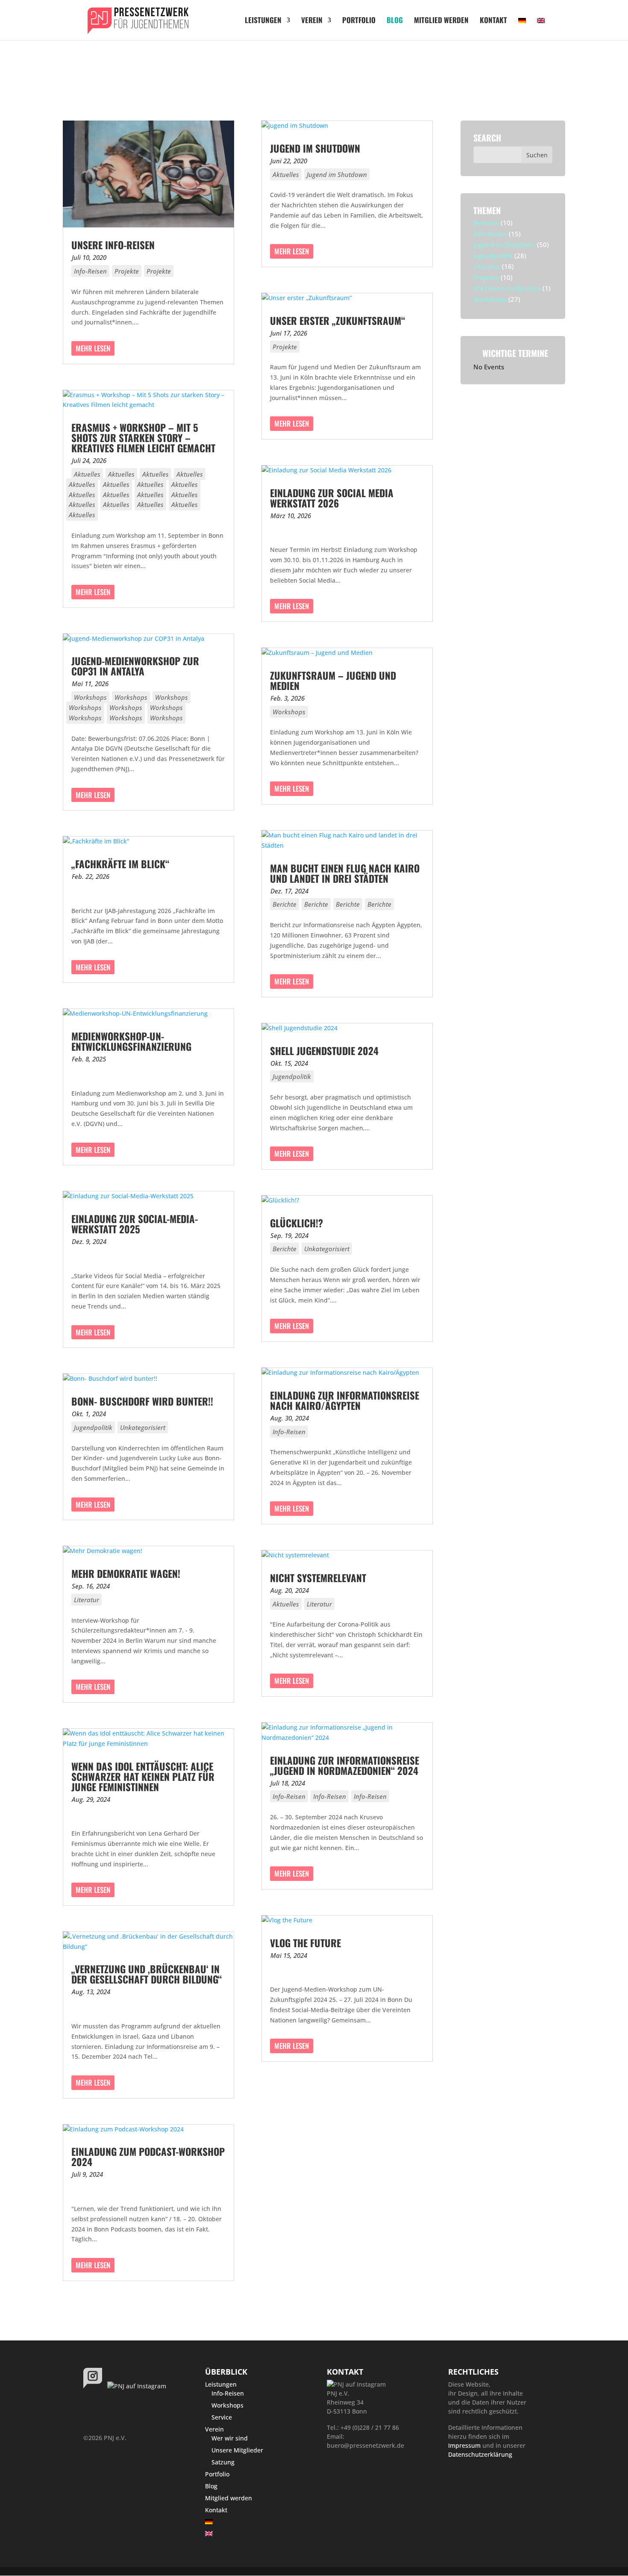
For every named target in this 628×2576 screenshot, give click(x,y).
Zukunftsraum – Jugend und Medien (333, 681)
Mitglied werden (441, 21)
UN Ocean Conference (507, 288)
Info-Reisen (90, 271)
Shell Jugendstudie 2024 (324, 1051)
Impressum (464, 2445)
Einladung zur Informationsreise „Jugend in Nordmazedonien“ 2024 (345, 1765)
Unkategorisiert (143, 1427)
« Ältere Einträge (103, 2299)
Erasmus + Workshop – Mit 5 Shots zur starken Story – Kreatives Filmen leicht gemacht (143, 438)
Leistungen (263, 21)
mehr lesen (93, 348)
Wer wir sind (230, 2438)
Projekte (127, 271)
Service (222, 2417)
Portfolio (359, 21)
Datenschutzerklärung (480, 2454)
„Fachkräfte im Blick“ (120, 864)
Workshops (90, 697)
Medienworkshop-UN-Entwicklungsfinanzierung (131, 1041)
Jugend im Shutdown (315, 148)
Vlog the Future (305, 1943)
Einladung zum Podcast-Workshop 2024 (148, 2157)
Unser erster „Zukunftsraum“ (337, 321)
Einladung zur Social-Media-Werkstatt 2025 (135, 1224)
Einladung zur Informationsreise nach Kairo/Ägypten (345, 1400)
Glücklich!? (296, 1223)
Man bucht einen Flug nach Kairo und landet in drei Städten (345, 873)
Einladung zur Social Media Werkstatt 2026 (332, 498)
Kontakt (493, 21)
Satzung (223, 2462)
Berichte (285, 904)
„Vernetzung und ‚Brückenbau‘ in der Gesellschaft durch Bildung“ (147, 1974)
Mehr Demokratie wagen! (126, 1574)
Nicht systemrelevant (318, 1578)
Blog (395, 21)
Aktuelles (87, 474)
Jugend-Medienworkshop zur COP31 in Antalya (135, 666)
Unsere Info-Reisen (113, 245)
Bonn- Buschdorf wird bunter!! (142, 1401)
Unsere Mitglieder (237, 2450)
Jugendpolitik (93, 1427)
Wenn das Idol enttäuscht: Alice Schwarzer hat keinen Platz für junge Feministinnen (143, 1777)
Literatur (87, 1600)
